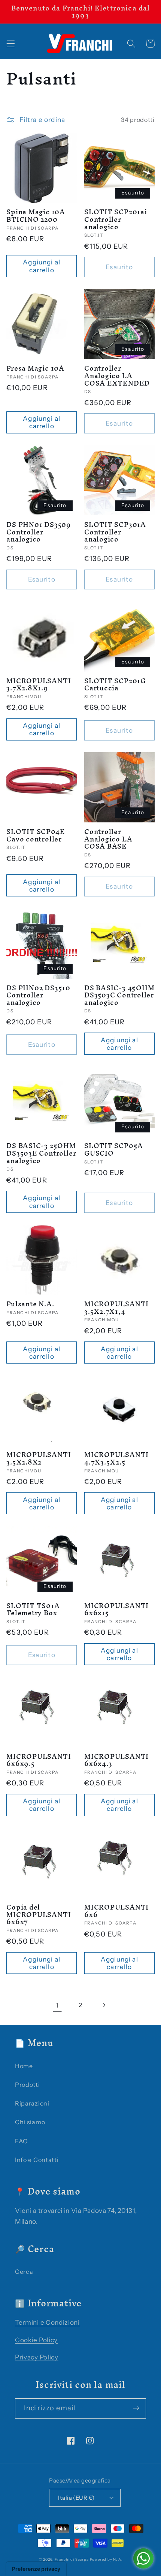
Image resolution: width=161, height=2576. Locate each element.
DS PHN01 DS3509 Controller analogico (39, 532)
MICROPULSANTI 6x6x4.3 (116, 1760)
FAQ (22, 2141)
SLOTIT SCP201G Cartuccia (115, 685)
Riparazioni (32, 2103)
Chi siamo (30, 2122)
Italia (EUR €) (76, 2498)
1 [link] (57, 2005)
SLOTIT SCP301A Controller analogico (115, 532)
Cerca (24, 2272)
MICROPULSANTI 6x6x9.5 (39, 1760)
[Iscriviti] (136, 2408)
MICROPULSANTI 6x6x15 (116, 1609)
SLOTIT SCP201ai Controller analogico (116, 219)
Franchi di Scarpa (72, 2559)
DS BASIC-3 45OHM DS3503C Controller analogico (119, 995)
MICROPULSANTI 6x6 (116, 1911)
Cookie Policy (36, 2340)
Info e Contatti (37, 2160)
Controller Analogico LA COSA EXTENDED (117, 376)
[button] (11, 44)
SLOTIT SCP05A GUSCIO (114, 1149)
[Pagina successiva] (104, 2005)
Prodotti (28, 2085)
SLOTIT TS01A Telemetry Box (33, 1609)
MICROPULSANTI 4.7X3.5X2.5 (116, 1458)
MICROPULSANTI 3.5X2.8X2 (39, 1458)
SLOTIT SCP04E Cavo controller (36, 835)
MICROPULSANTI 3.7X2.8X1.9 (39, 685)
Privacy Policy (37, 2357)
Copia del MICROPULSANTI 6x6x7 (39, 1915)
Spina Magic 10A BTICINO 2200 (36, 216)
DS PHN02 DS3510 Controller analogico (38, 995)
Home (24, 2066)
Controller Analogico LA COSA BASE (108, 839)
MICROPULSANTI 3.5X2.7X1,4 (116, 1308)
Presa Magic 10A (35, 368)
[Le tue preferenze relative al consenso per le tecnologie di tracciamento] (36, 2569)
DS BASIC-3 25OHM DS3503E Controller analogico (41, 1153)
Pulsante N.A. (30, 1304)
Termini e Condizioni (47, 2322)
